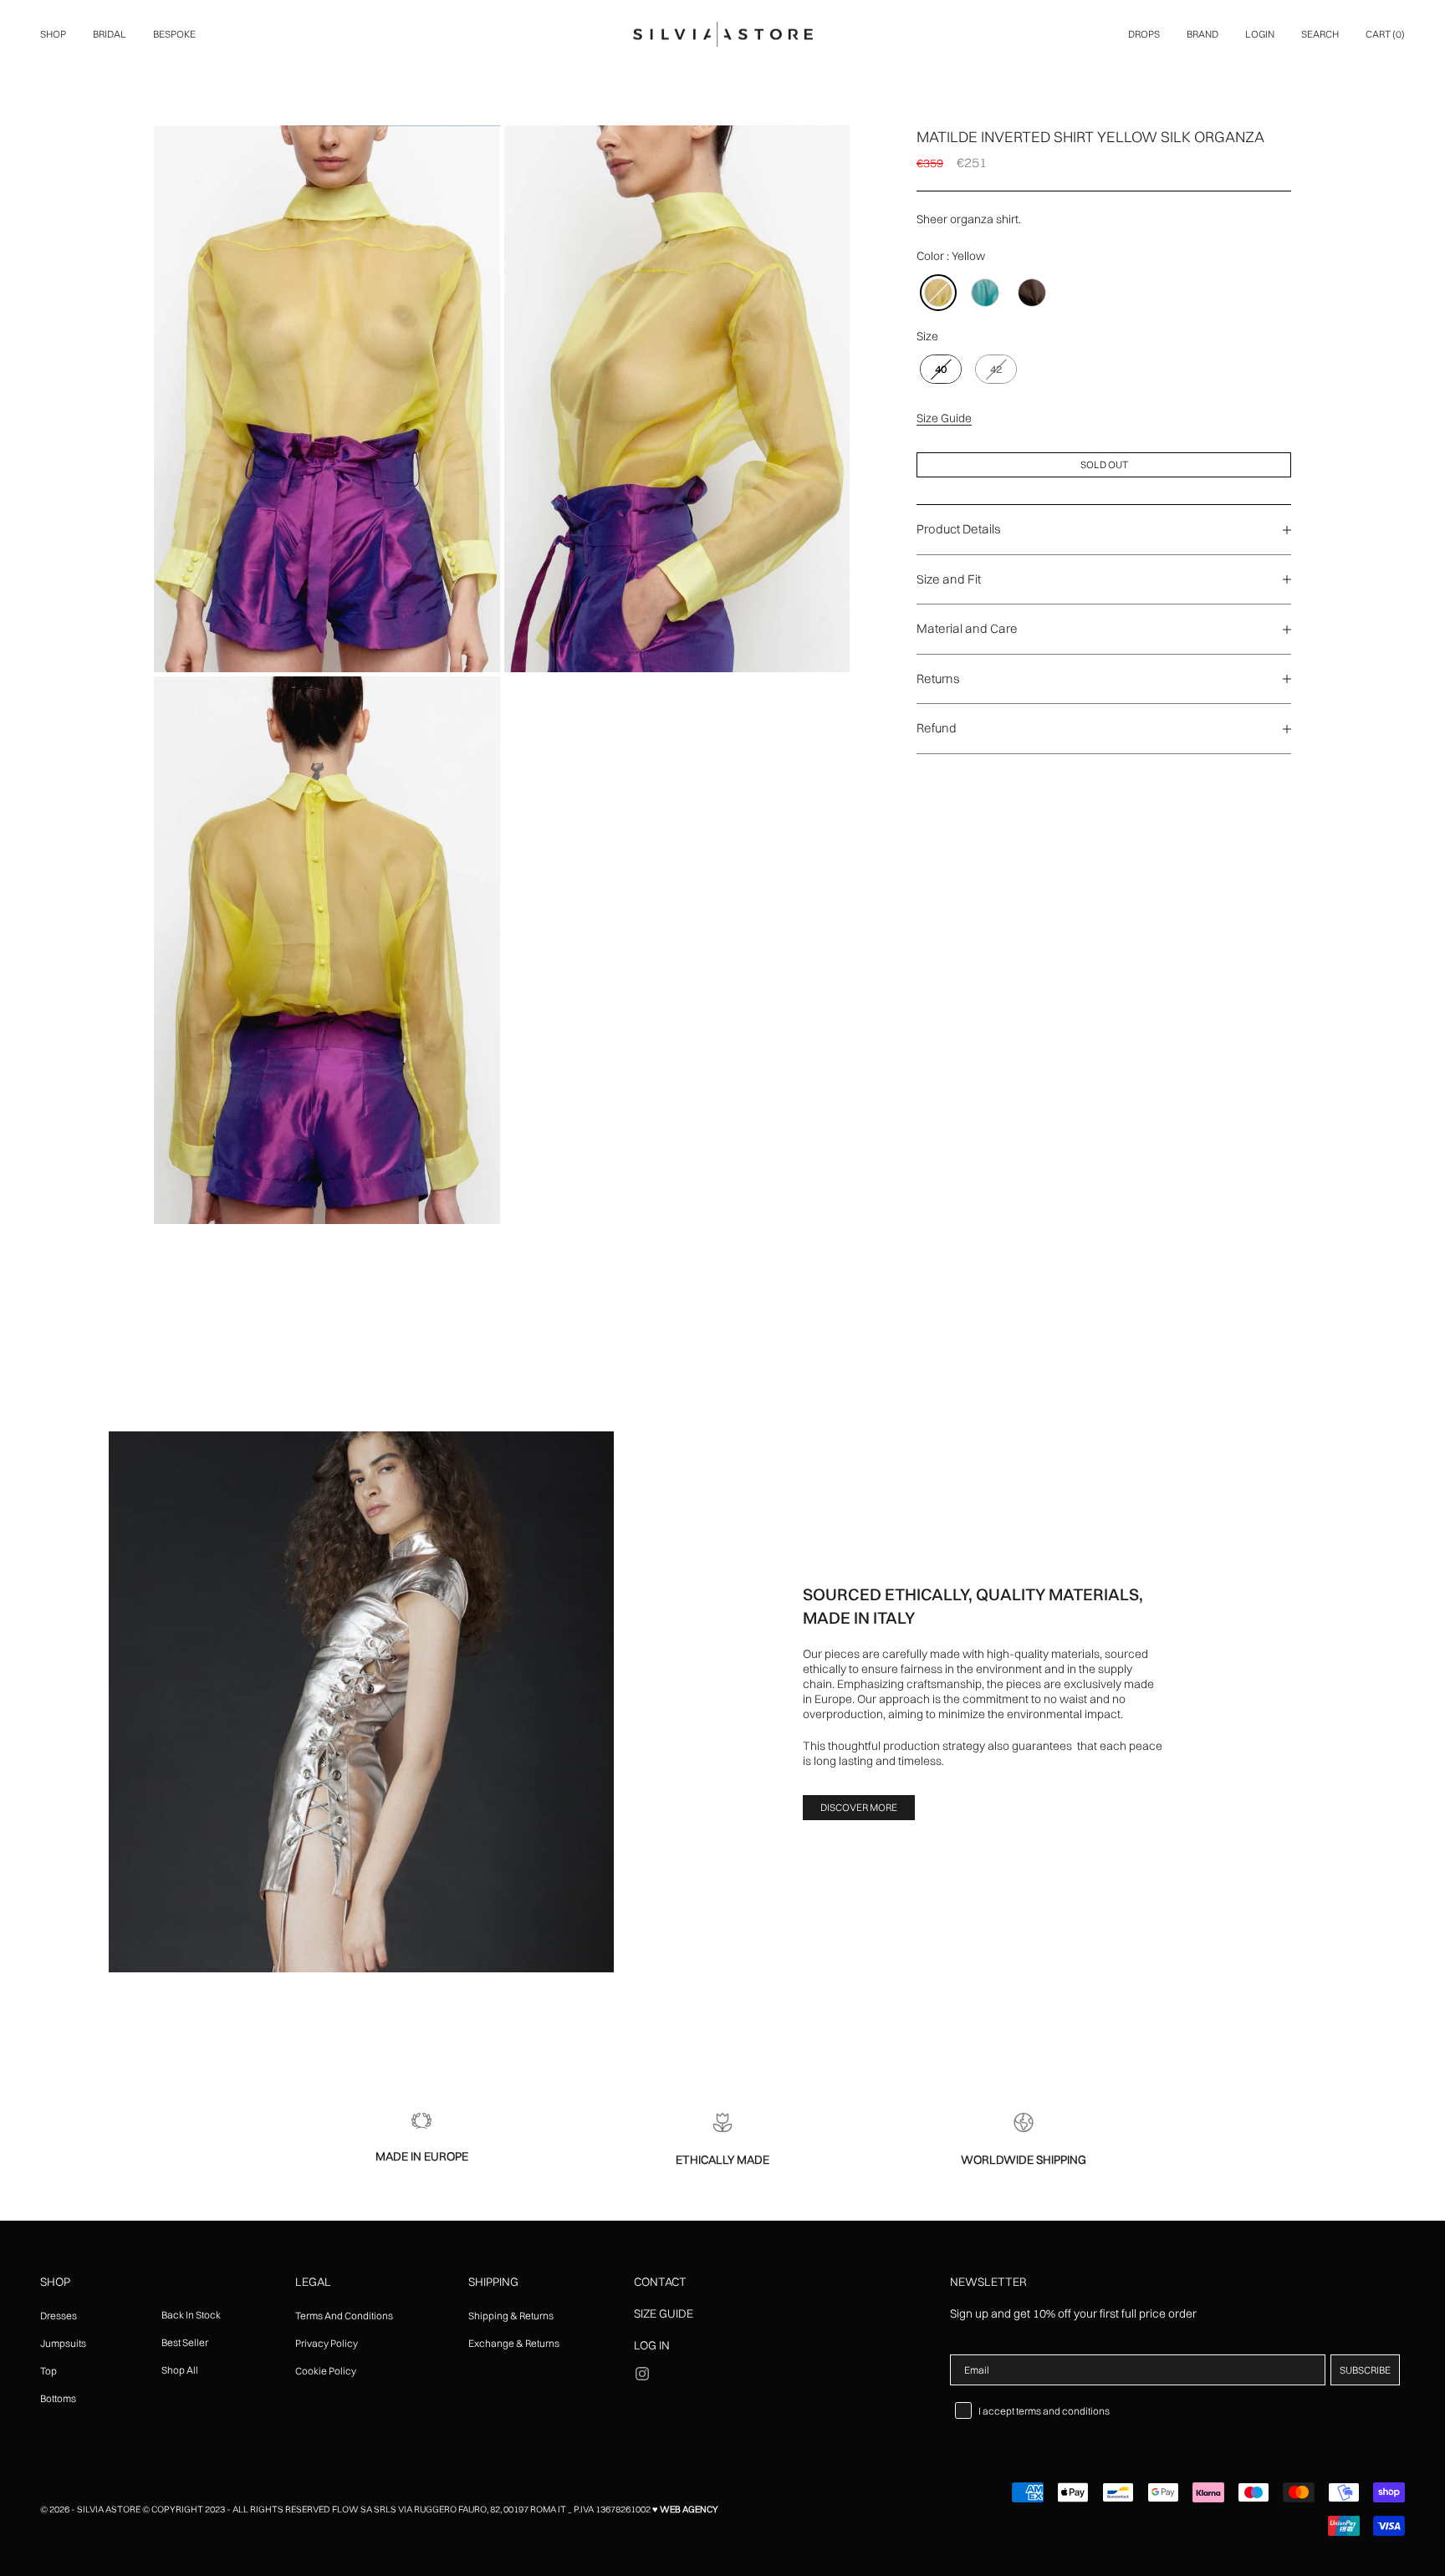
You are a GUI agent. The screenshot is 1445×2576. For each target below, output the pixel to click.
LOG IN (652, 2345)
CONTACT (660, 2282)
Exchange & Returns (514, 2343)
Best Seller (185, 2342)
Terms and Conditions (344, 2316)
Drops (1144, 34)
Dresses (59, 2316)
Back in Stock (191, 2315)
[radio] (937, 293)
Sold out (1104, 464)
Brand (1202, 34)
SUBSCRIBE (1365, 2370)
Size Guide (944, 418)
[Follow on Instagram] (642, 2374)
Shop (53, 34)
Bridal (110, 34)
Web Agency (689, 2509)
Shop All (180, 2370)
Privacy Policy (327, 2343)
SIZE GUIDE (664, 2313)
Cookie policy (326, 2371)
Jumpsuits (63, 2343)
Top (49, 2371)
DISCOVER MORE (859, 1807)
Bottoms (58, 2398)
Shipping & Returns (511, 2316)
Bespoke (174, 34)
